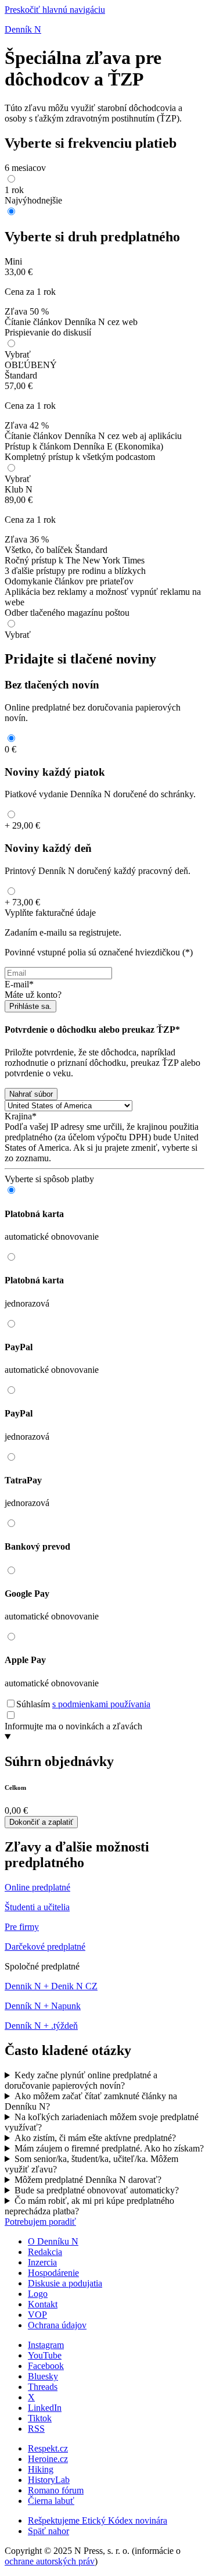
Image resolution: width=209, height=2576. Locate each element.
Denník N (23, 29)
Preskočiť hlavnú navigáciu (55, 10)
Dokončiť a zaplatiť (41, 1822)
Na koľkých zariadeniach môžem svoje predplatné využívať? (102, 2122)
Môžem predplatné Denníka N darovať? (88, 2180)
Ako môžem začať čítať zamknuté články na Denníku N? (91, 2101)
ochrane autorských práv (50, 2561)
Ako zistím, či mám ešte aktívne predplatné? (95, 2138)
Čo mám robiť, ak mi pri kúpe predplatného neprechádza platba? (89, 2206)
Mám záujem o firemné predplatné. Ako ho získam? (109, 2148)
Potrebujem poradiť (40, 2222)
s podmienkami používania (101, 1704)
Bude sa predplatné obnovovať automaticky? (97, 2190)
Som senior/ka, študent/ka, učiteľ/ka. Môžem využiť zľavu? (91, 2164)
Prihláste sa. (30, 1006)
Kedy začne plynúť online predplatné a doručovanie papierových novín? (81, 2080)
